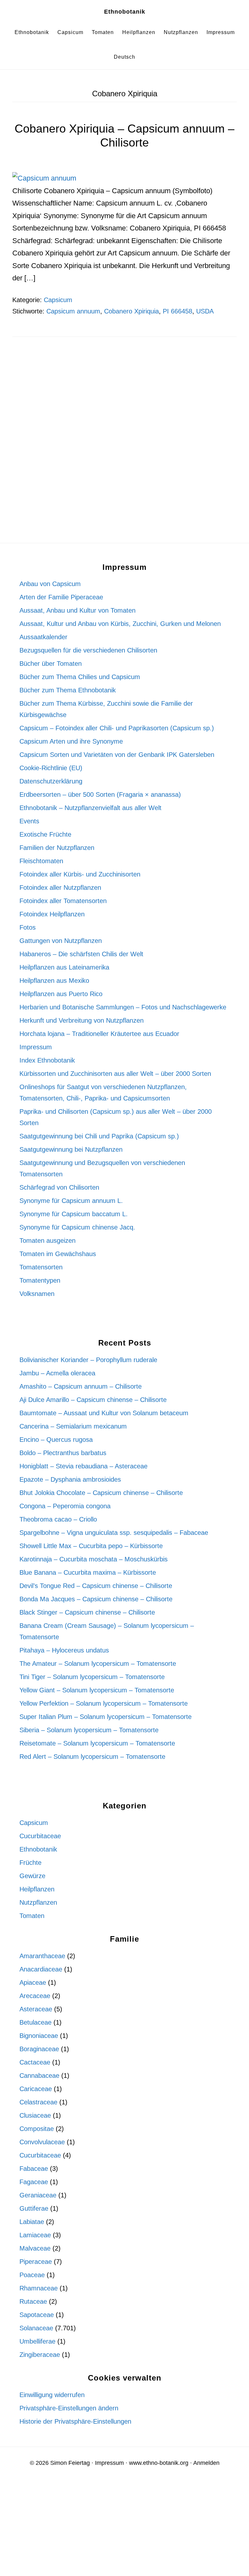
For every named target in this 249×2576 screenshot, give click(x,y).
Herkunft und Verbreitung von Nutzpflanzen (82, 1020)
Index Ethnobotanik (47, 1060)
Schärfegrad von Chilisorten (59, 1187)
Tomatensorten (41, 1267)
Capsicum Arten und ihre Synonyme (71, 741)
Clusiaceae (35, 2115)
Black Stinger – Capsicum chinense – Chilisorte (87, 1612)
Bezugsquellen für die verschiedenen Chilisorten (88, 650)
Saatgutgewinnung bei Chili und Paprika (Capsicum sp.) (99, 1136)
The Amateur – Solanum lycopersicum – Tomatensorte (98, 1664)
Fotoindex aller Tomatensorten (63, 901)
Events (29, 821)
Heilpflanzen (37, 1889)
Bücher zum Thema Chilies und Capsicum (80, 677)
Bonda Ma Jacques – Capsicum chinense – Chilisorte (96, 1599)
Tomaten (32, 1916)
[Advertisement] (124, 402)
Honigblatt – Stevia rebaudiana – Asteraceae (83, 1466)
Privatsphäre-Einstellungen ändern (69, 2408)
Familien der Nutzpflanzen (57, 848)
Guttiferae (34, 2208)
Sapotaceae (37, 2315)
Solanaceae (36, 2328)
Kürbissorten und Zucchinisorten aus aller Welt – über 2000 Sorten (115, 1074)
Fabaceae (34, 2169)
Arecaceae (35, 1996)
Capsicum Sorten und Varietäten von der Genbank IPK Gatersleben (117, 755)
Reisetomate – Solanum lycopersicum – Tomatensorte (97, 1743)
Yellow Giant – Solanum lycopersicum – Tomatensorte (97, 1690)
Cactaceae (35, 2062)
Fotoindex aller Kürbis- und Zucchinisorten (80, 874)
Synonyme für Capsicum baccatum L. (74, 1214)
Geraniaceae (38, 2195)
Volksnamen (37, 1294)
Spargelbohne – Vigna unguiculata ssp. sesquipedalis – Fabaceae (114, 1533)
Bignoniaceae (39, 2036)
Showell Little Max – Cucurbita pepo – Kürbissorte (91, 1546)
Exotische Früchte (45, 834)
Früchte (30, 1863)
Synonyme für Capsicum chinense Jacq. (77, 1227)
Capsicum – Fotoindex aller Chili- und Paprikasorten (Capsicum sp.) (117, 728)
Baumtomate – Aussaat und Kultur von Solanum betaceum (104, 1413)
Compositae (37, 2129)
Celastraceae (38, 2102)
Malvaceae (35, 2248)
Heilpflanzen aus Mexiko (54, 981)
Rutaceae (33, 2301)
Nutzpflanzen (38, 1902)
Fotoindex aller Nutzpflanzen (60, 888)
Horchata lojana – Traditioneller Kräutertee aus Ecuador (99, 1034)
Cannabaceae (39, 2076)
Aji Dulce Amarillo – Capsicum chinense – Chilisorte (93, 1400)
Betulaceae (36, 2022)
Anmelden (206, 2463)
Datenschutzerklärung (51, 781)
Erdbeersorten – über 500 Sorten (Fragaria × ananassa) (100, 794)
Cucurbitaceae (40, 1836)
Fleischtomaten (41, 861)
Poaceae (32, 2275)
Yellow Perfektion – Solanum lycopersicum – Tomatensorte (104, 1703)
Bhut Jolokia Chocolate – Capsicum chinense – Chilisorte (101, 1493)
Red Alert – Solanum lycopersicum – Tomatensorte (92, 1757)
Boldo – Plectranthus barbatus (63, 1453)
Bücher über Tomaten (51, 664)
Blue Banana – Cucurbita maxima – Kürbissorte (88, 1572)
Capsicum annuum (73, 311)
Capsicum (58, 300)
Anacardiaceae (41, 1969)
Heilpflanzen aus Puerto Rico (61, 994)
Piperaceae (36, 2262)
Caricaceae (36, 2089)
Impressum (36, 1047)
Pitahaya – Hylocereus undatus (64, 1650)
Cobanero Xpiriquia (131, 311)
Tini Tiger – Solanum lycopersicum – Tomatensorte (92, 1677)
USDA (205, 311)
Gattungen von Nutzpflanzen (61, 941)
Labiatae (32, 2222)
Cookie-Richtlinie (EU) (51, 768)
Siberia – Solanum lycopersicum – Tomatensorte (89, 1730)
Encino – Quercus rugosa (56, 1440)
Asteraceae (36, 2009)
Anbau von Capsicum (50, 584)
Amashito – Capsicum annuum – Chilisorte (81, 1386)
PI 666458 (178, 311)
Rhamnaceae (39, 2288)
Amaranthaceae (42, 1956)
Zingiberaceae (40, 2355)
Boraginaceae (39, 2049)
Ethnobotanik (125, 12)
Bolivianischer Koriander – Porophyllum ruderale (88, 1360)
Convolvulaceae (42, 2142)
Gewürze (32, 1876)
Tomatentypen (40, 1280)
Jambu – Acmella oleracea (57, 1373)
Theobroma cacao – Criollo (58, 1519)
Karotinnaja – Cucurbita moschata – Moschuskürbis (94, 1559)
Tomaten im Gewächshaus (58, 1254)
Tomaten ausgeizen (47, 1241)
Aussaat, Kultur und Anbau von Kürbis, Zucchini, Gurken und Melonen (120, 624)
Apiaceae (33, 1982)
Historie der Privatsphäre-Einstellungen (75, 2421)
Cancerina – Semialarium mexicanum (73, 1426)
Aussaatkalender (43, 637)
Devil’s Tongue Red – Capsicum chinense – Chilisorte (96, 1586)
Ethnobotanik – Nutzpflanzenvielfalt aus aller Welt (90, 808)
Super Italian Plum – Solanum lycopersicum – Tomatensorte (106, 1717)
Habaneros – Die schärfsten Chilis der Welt (81, 954)
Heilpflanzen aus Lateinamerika (64, 967)
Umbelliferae (37, 2341)
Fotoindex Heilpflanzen (52, 914)
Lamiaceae (35, 2235)
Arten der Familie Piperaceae (61, 597)
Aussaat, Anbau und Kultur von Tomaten (77, 610)
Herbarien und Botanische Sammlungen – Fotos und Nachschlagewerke (123, 1007)
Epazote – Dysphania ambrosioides (70, 1479)
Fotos (28, 927)
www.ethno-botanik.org (159, 2463)
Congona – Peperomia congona (65, 1506)
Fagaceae (34, 2182)
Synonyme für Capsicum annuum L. (71, 1201)
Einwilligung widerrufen (52, 2395)
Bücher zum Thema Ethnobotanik (68, 690)
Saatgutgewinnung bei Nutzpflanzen (71, 1149)
